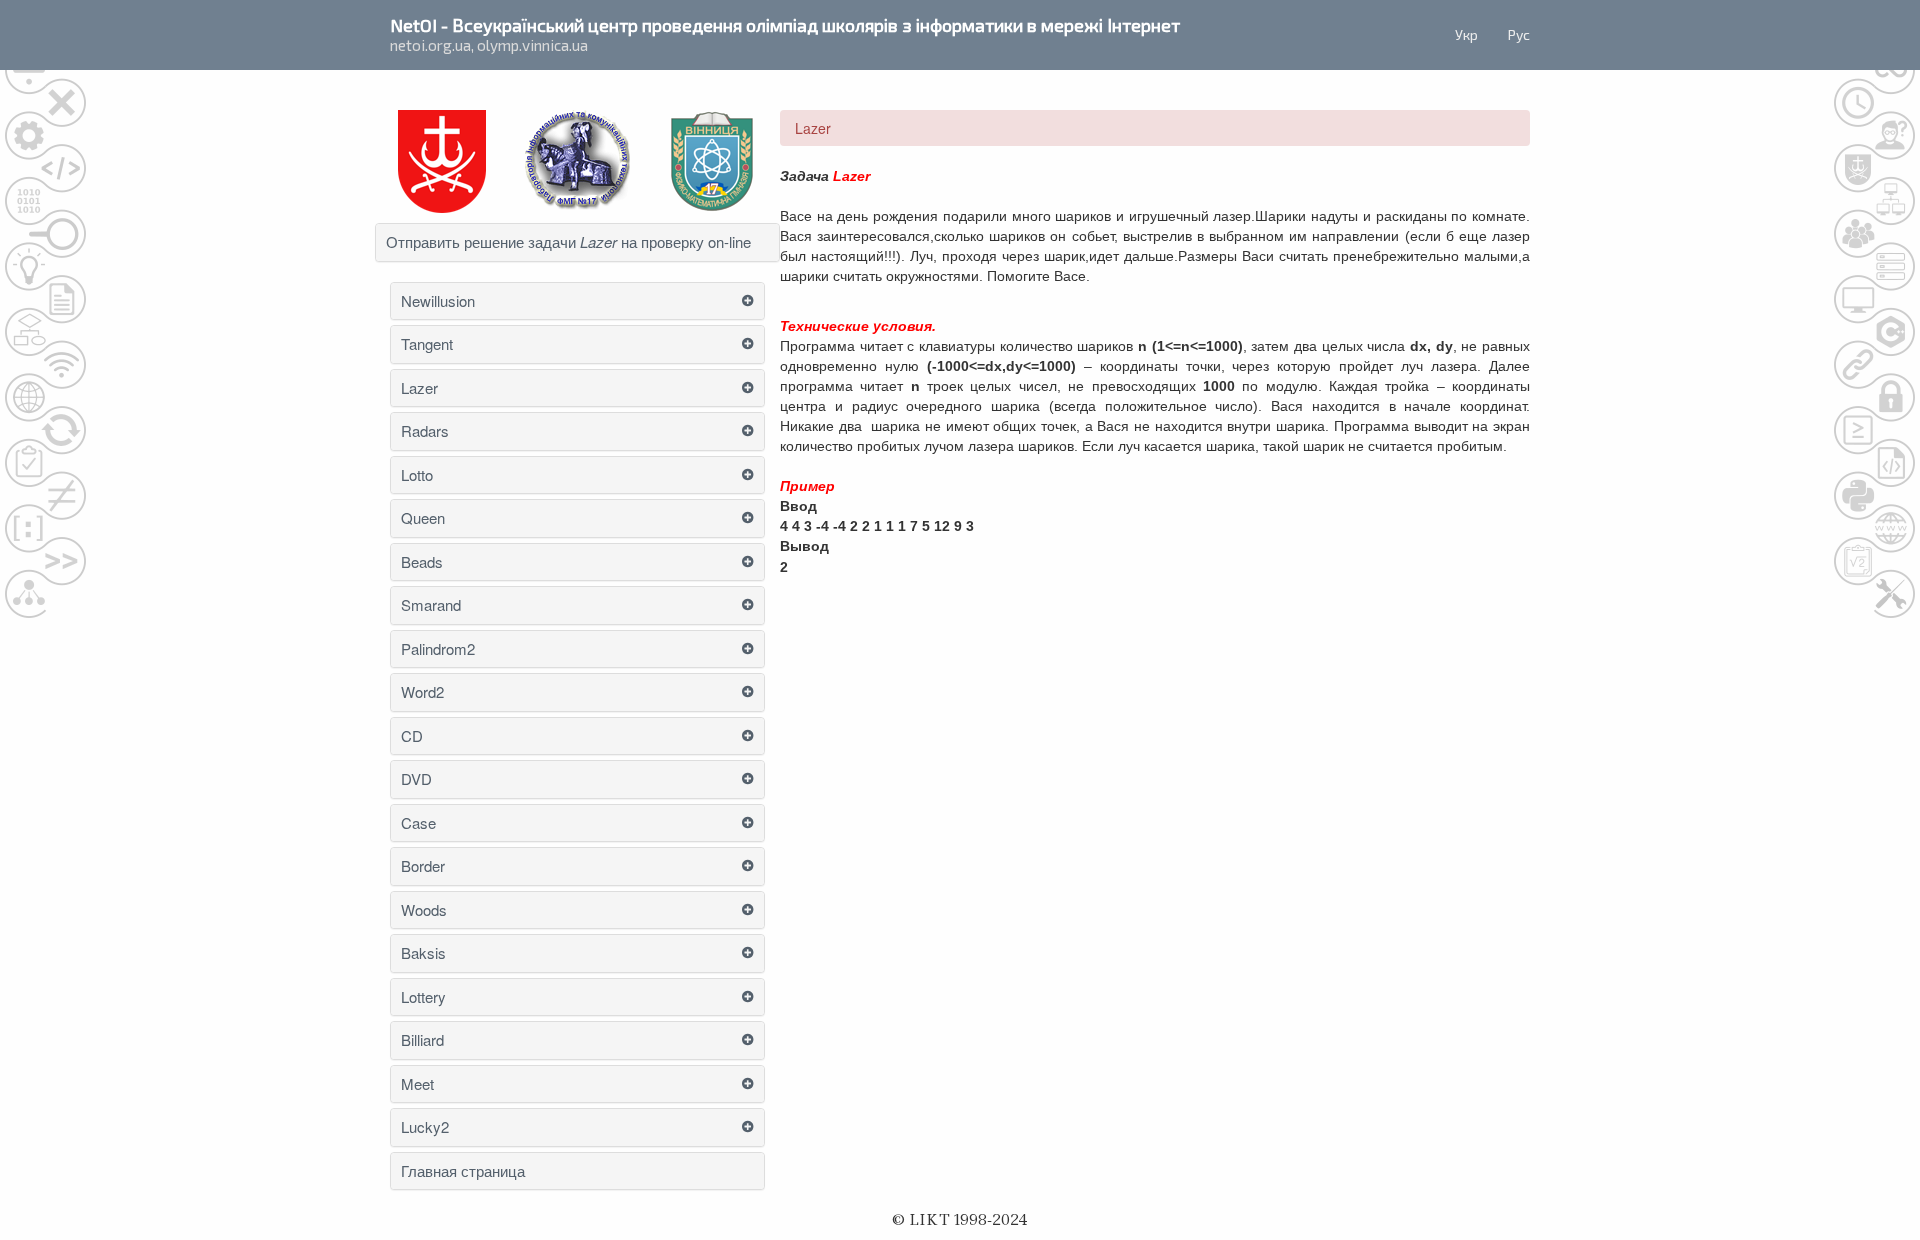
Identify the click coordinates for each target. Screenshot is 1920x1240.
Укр (1466, 34)
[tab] (577, 242)
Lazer (419, 388)
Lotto (417, 475)
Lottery (423, 997)
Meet (417, 1084)
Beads (422, 562)
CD (412, 736)
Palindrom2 (438, 649)
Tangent (427, 344)
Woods (424, 910)
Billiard (422, 1040)
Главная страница (463, 1171)
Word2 (422, 692)
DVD (416, 779)
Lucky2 (425, 1127)
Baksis (423, 953)
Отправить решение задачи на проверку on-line (568, 242)
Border (423, 866)
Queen (423, 518)
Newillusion (438, 301)
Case (418, 823)
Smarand (431, 605)
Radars (425, 431)
